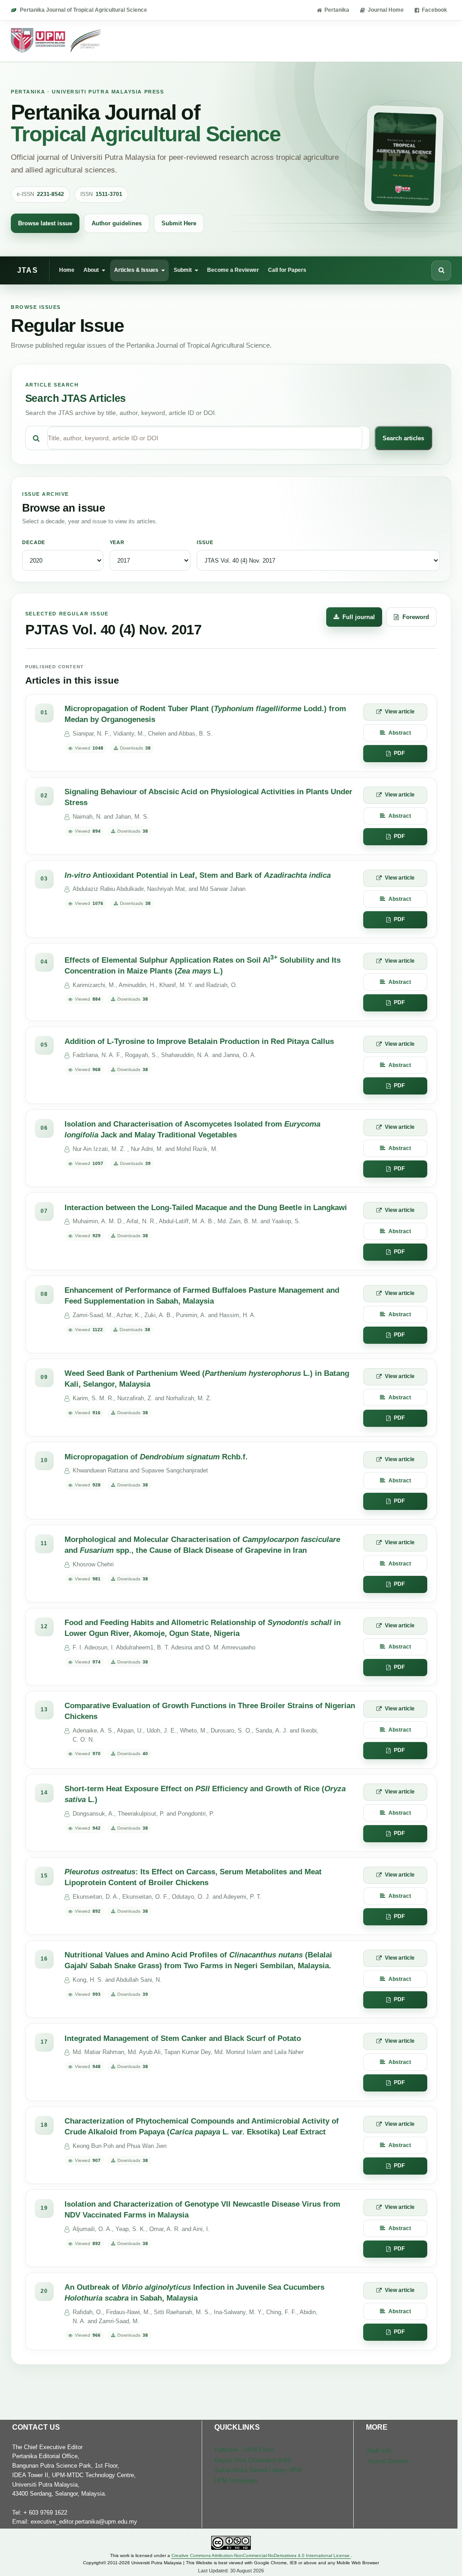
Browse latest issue (45, 223)
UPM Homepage (236, 2481)
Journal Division (388, 2461)
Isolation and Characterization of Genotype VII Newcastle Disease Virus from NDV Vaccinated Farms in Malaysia (202, 2210)
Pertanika (337, 10)
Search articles (403, 438)
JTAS (28, 270)
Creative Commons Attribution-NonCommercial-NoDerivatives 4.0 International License (261, 2555)
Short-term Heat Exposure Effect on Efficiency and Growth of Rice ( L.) (205, 1794)
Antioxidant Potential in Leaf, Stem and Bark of (198, 875)
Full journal (359, 617)
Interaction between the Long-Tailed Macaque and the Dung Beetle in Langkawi (206, 1208)
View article (400, 712)
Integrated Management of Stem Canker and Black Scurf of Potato (183, 2038)
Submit (183, 270)
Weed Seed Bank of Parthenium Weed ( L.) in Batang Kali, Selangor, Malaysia (207, 1379)
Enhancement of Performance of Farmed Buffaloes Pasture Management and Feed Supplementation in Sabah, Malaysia (202, 1296)
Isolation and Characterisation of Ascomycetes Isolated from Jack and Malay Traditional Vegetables (192, 1130)
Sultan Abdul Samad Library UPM (258, 2470)
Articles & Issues (136, 270)
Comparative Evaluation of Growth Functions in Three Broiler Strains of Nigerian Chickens (210, 1711)
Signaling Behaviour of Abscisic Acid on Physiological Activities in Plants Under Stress (208, 797)
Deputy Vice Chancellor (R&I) (253, 2460)
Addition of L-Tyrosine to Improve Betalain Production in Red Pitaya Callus (199, 1041)
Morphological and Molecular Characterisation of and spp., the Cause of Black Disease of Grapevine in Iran (202, 1545)
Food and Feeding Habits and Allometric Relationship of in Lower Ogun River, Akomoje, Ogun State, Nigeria (203, 1628)
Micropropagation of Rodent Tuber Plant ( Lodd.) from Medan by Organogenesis (205, 714)
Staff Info (379, 2451)
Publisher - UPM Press (244, 2450)
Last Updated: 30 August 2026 (231, 2571)
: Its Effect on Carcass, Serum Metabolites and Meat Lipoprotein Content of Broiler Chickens (193, 1877)
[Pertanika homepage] (57, 41)
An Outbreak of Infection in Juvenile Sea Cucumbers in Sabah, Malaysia (194, 2293)
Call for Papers (287, 270)
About (91, 270)
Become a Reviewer (233, 270)
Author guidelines (117, 223)
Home (67, 270)
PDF (399, 753)
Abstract (400, 733)
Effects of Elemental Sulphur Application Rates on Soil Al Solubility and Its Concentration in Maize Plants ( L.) (203, 964)
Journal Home (386, 10)
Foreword (416, 617)
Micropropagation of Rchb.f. (156, 1457)
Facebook (434, 10)
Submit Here (179, 223)
